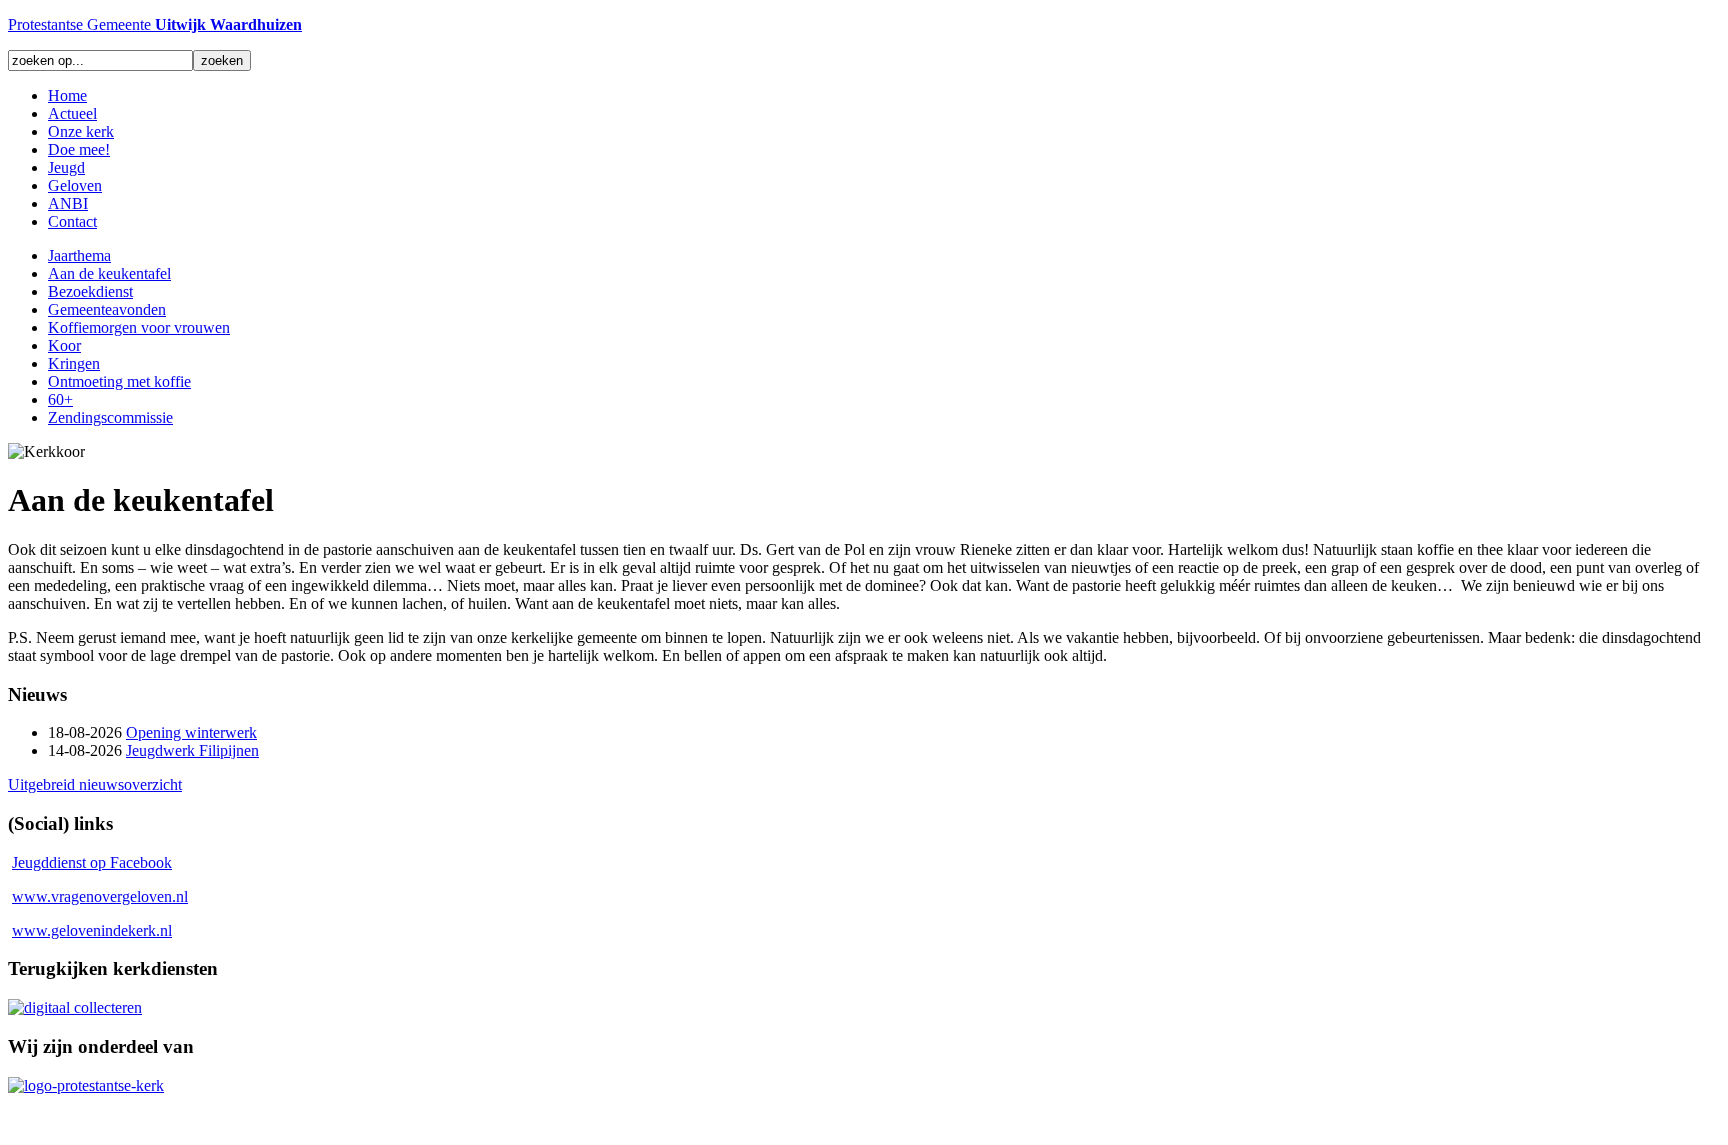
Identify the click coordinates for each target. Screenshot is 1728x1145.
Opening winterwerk (191, 732)
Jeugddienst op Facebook (92, 862)
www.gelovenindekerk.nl (92, 930)
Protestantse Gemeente (155, 24)
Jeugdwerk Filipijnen (192, 750)
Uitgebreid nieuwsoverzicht (95, 784)
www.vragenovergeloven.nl (100, 896)
